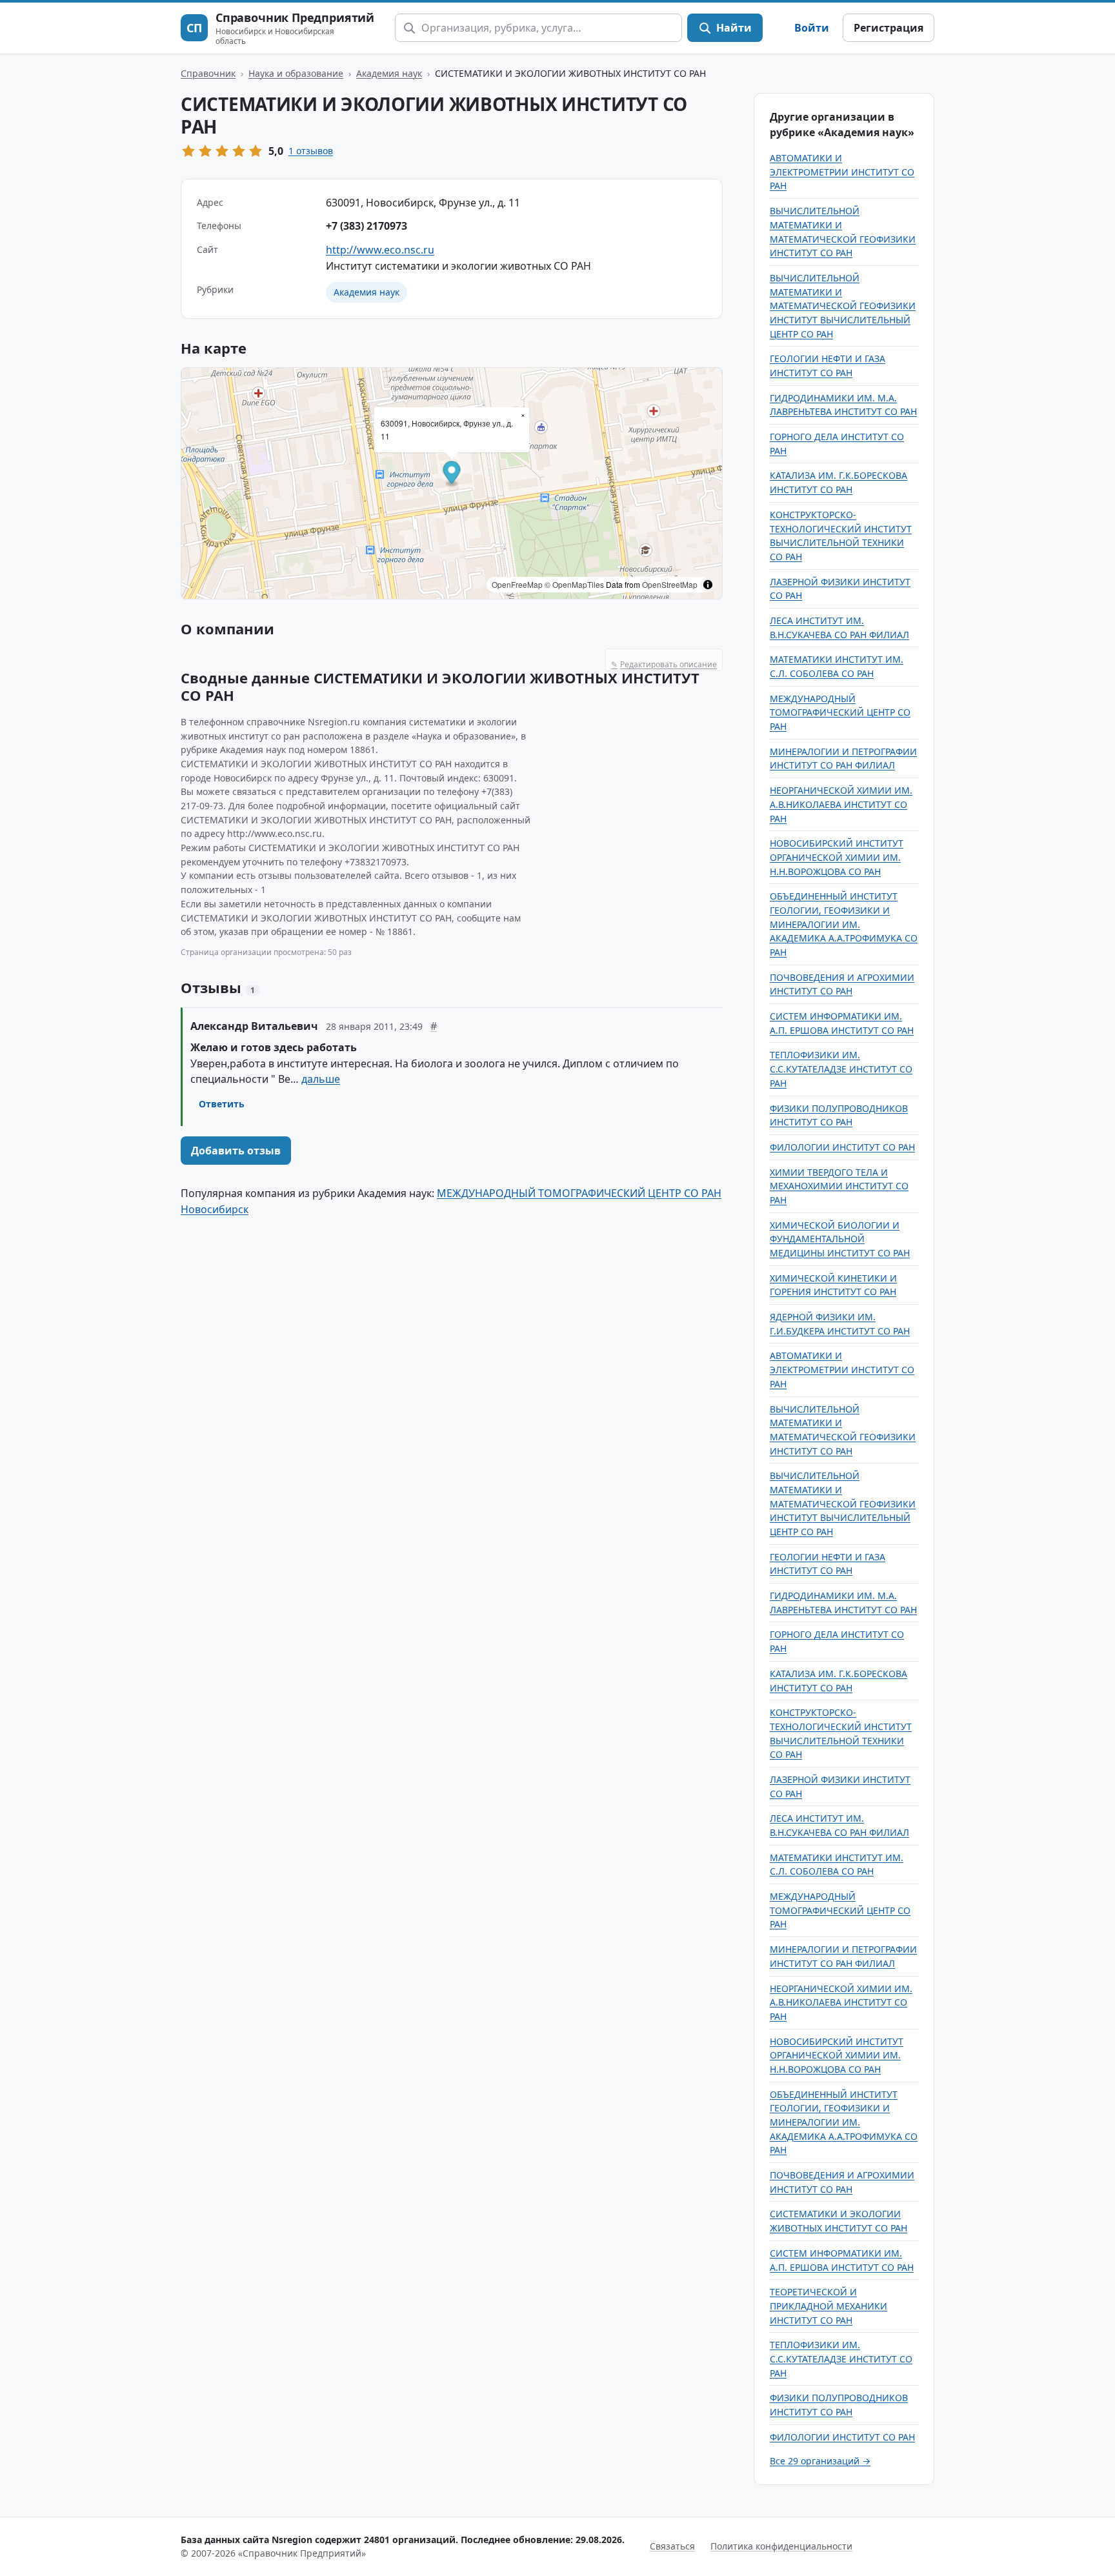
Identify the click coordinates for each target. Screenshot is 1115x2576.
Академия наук (389, 73)
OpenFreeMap (517, 584)
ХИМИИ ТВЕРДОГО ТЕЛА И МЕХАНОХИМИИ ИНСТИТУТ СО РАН (839, 1186)
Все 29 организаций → (820, 2461)
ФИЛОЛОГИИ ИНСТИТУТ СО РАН (842, 1147)
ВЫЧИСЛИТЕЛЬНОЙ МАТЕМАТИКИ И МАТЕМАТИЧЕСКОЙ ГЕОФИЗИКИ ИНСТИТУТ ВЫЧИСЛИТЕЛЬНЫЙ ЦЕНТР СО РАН (843, 306)
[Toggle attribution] (708, 585)
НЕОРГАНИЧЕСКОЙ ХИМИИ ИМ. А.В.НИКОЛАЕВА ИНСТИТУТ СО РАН (841, 804)
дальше (321, 1079)
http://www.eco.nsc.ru (380, 250)
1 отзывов (311, 151)
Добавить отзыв (236, 1151)
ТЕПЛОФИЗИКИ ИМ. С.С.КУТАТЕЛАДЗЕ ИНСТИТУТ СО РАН (841, 1069)
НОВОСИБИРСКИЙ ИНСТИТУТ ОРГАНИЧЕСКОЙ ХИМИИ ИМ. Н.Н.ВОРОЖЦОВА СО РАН (837, 857)
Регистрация (889, 28)
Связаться (672, 2546)
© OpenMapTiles (574, 584)
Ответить (222, 1104)
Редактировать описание (664, 664)
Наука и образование (296, 73)
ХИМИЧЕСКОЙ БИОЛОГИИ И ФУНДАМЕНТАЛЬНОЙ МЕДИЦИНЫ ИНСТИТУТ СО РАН (840, 1239)
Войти (812, 28)
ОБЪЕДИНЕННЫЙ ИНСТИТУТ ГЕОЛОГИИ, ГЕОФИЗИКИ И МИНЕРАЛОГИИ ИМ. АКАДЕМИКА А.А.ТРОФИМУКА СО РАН (844, 924)
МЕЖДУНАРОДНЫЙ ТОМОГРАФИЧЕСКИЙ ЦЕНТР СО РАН (840, 712)
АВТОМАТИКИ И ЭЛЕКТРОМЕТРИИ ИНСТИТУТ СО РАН (842, 172)
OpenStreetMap (670, 584)
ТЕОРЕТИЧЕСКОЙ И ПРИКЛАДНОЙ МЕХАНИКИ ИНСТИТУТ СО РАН (829, 2306)
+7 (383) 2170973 (367, 226)
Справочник (208, 73)
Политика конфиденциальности (781, 2546)
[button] (452, 475)
